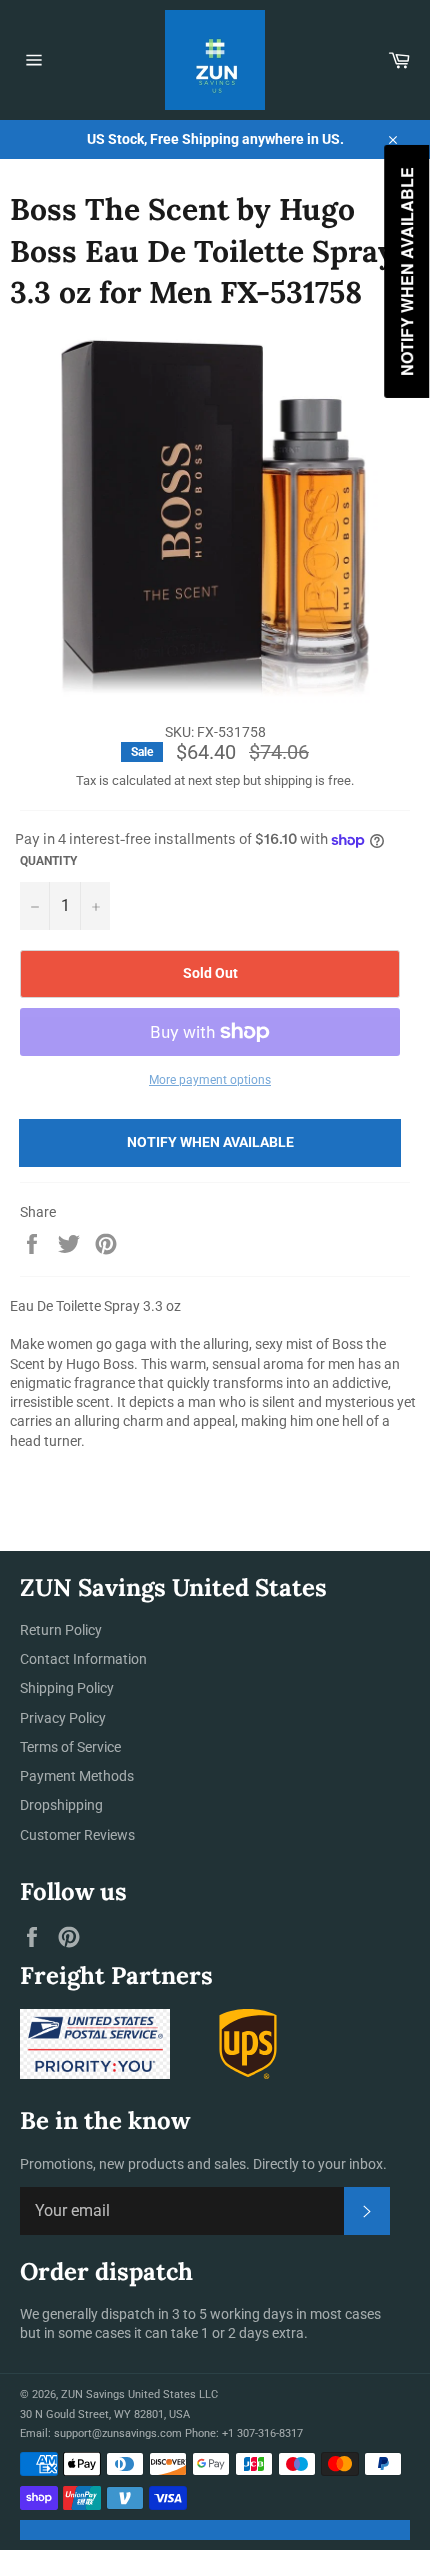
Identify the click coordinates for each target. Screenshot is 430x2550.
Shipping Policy (67, 1688)
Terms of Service (70, 1747)
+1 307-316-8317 (262, 2433)
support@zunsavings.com (118, 2433)
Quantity (48, 861)
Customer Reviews (77, 1835)
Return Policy (61, 1630)
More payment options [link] (210, 1080)
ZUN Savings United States (128, 2394)
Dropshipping (61, 1805)
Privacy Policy (63, 1718)
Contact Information (83, 1659)
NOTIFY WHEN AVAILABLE (210, 1142)
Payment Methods (77, 1776)
